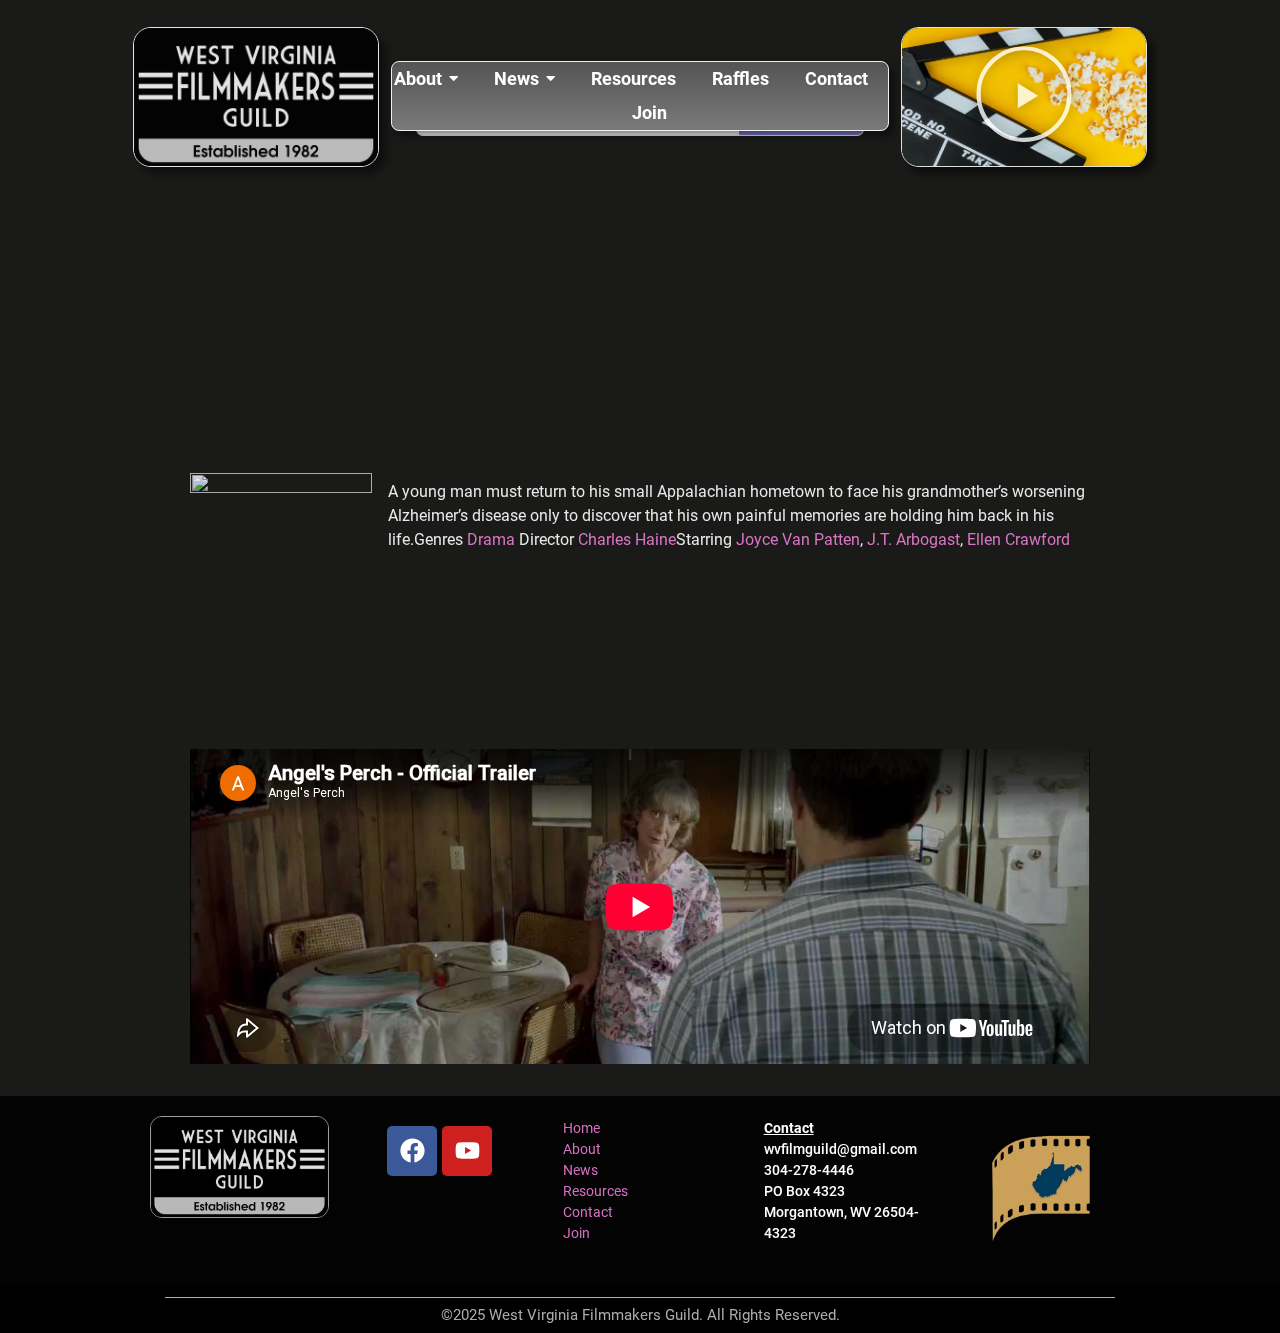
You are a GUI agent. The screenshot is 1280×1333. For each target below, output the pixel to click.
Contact (588, 1212)
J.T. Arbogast (913, 539)
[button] (1024, 97)
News (580, 1170)
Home (581, 1128)
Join (576, 1233)
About (582, 1149)
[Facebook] (412, 1151)
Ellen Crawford (1018, 539)
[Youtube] (467, 1151)
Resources (595, 1191)
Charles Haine (627, 539)
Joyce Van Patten (798, 539)
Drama (493, 539)
